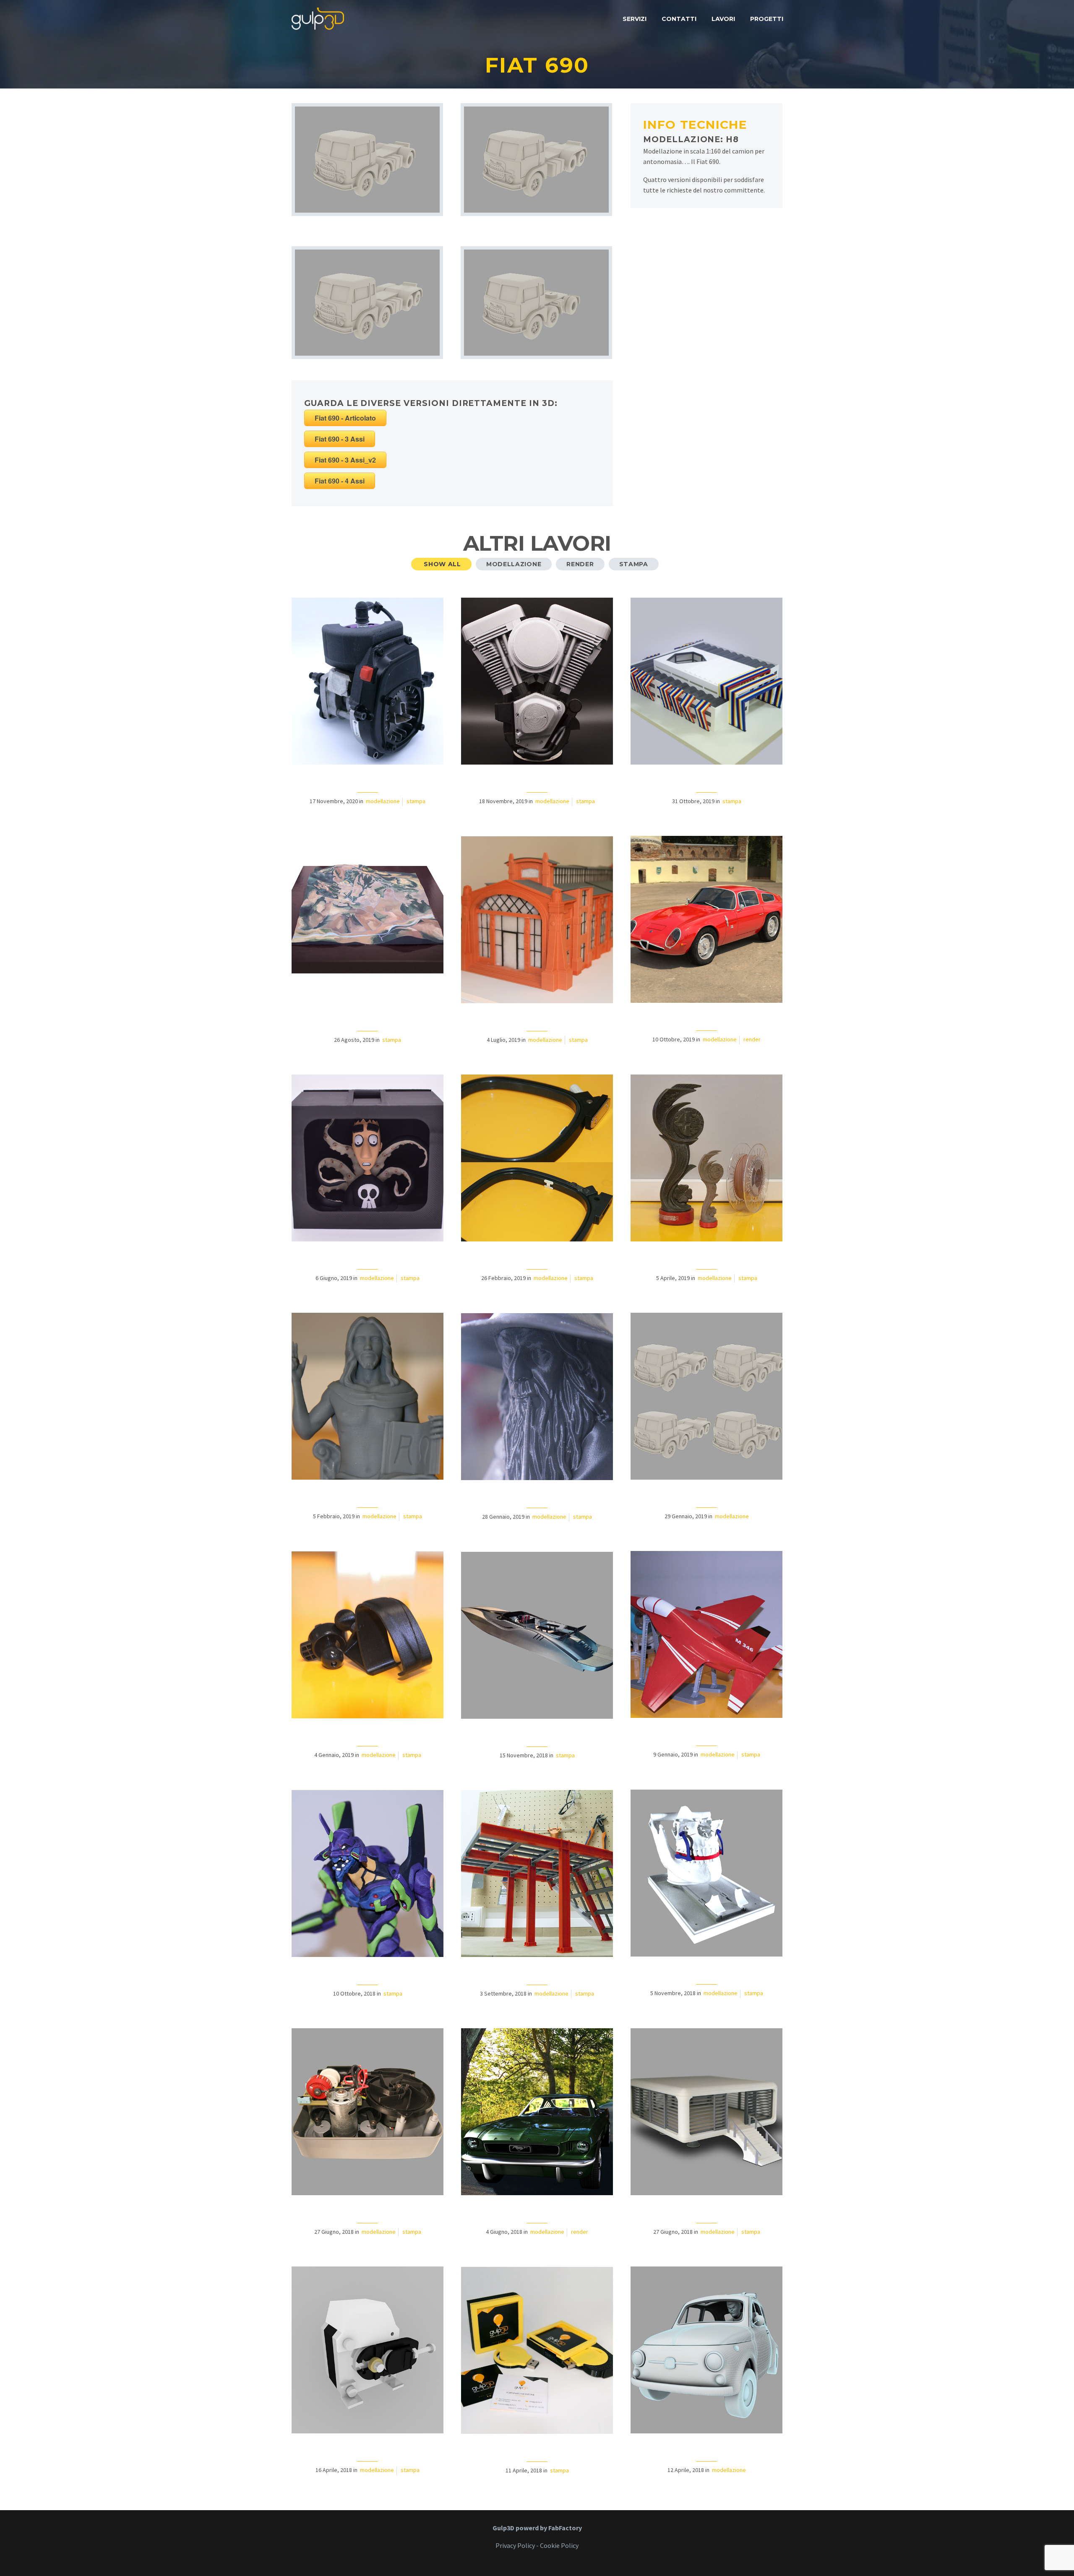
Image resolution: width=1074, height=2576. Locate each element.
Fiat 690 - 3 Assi (340, 439)
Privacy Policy (515, 2545)
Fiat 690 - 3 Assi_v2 (345, 460)
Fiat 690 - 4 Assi (340, 481)
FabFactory (565, 2528)
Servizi (635, 19)
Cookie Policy (559, 2545)
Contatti (679, 19)
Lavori (723, 19)
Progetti (767, 19)
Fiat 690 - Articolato (345, 418)
